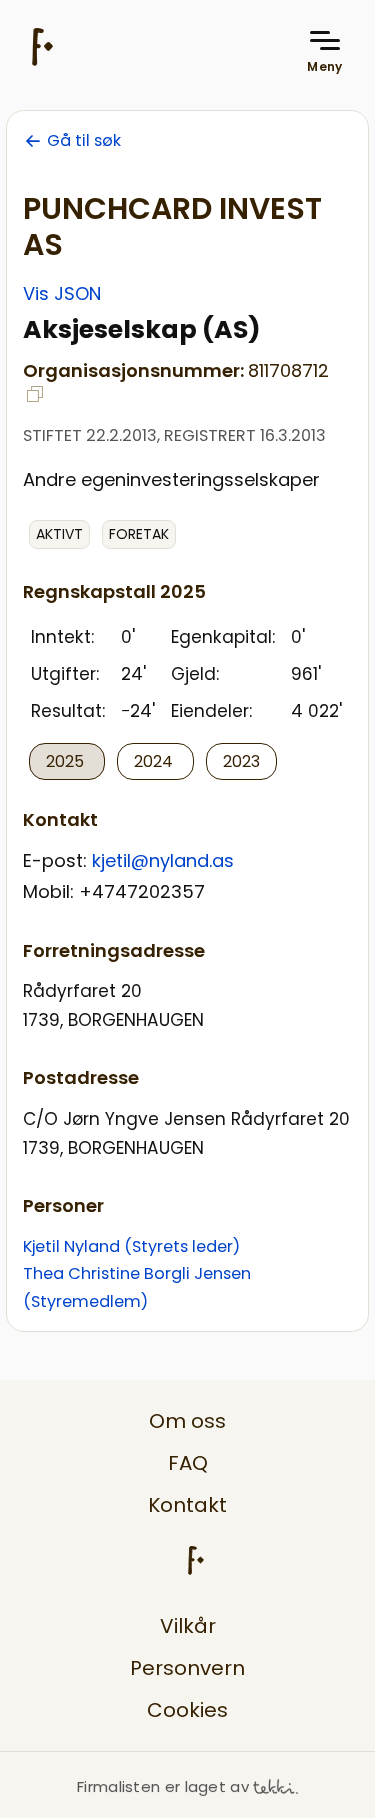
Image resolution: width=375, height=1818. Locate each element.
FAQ (188, 1463)
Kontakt (187, 1505)
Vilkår (188, 1626)
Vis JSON (62, 293)
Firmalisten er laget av (163, 1786)
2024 (155, 761)
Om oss (187, 1421)
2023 (241, 761)
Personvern (187, 1668)
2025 (67, 761)
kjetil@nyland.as (163, 860)
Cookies (187, 1710)
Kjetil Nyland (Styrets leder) (131, 1246)
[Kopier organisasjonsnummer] (35, 394)
